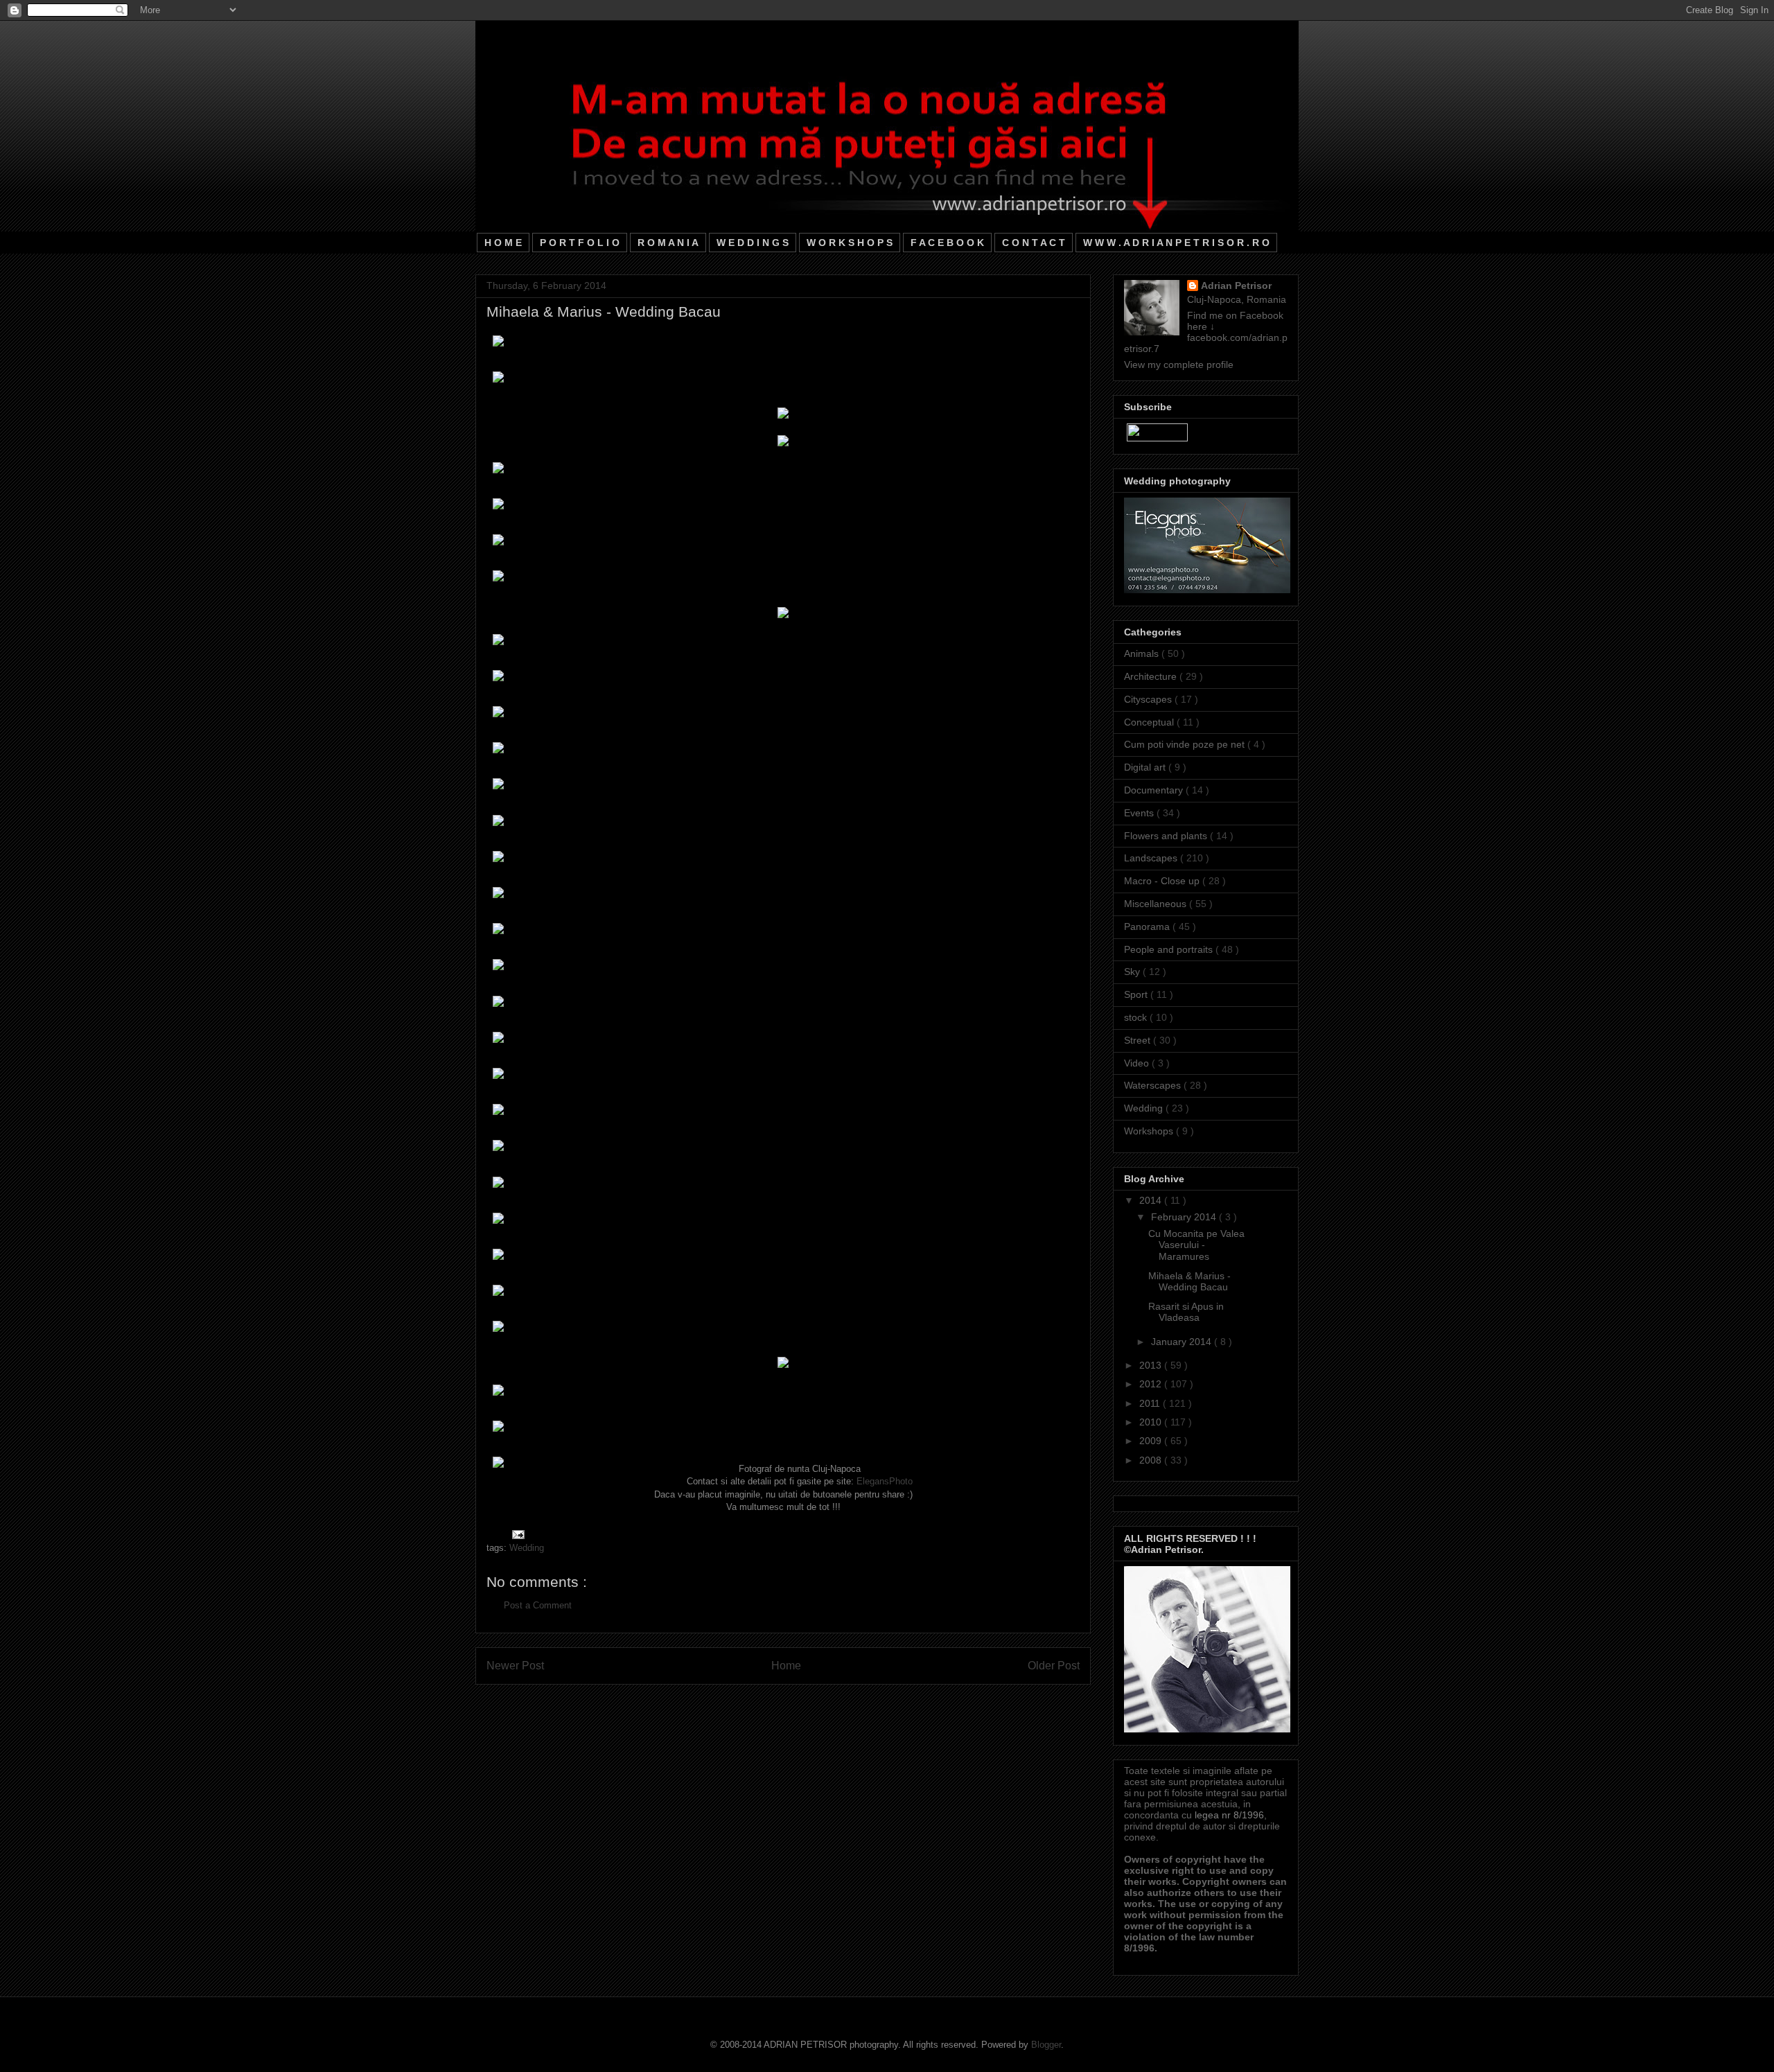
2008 (1152, 1460)
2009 (1152, 1441)
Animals (1143, 653)
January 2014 (1183, 1342)
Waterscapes (1154, 1085)
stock (1137, 1017)
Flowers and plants (1167, 836)
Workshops (1150, 1131)
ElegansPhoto (885, 1481)
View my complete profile (1179, 365)
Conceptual (1150, 722)
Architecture (1152, 676)
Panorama (1148, 927)
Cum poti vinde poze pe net (1186, 744)
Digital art (1146, 767)
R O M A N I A (668, 243)
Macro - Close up (1163, 881)
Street (1139, 1040)
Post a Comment (538, 1605)
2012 (1152, 1384)
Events (1140, 813)
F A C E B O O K (947, 243)
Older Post (1054, 1666)
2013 (1152, 1365)
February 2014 (1185, 1217)
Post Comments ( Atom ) (811, 1710)
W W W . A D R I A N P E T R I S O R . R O (1176, 243)
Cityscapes (1149, 699)
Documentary (1155, 790)
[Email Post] (516, 1533)
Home (786, 1666)
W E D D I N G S (753, 243)
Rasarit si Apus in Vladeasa (1186, 1312)
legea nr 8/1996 (1229, 1815)
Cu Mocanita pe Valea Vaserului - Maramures (1196, 1245)
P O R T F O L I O (580, 243)
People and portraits (1170, 949)
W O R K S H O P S (850, 243)
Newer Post (515, 1666)
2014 (1152, 1200)
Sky (1133, 972)
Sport (1137, 994)
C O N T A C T (1034, 243)
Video (1138, 1063)
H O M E (503, 243)
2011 (1151, 1403)
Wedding (527, 1548)
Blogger (1046, 2045)
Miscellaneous (1157, 904)
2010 (1152, 1422)
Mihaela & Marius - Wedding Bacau (1189, 1282)
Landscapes (1152, 858)
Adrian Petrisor (1236, 286)
